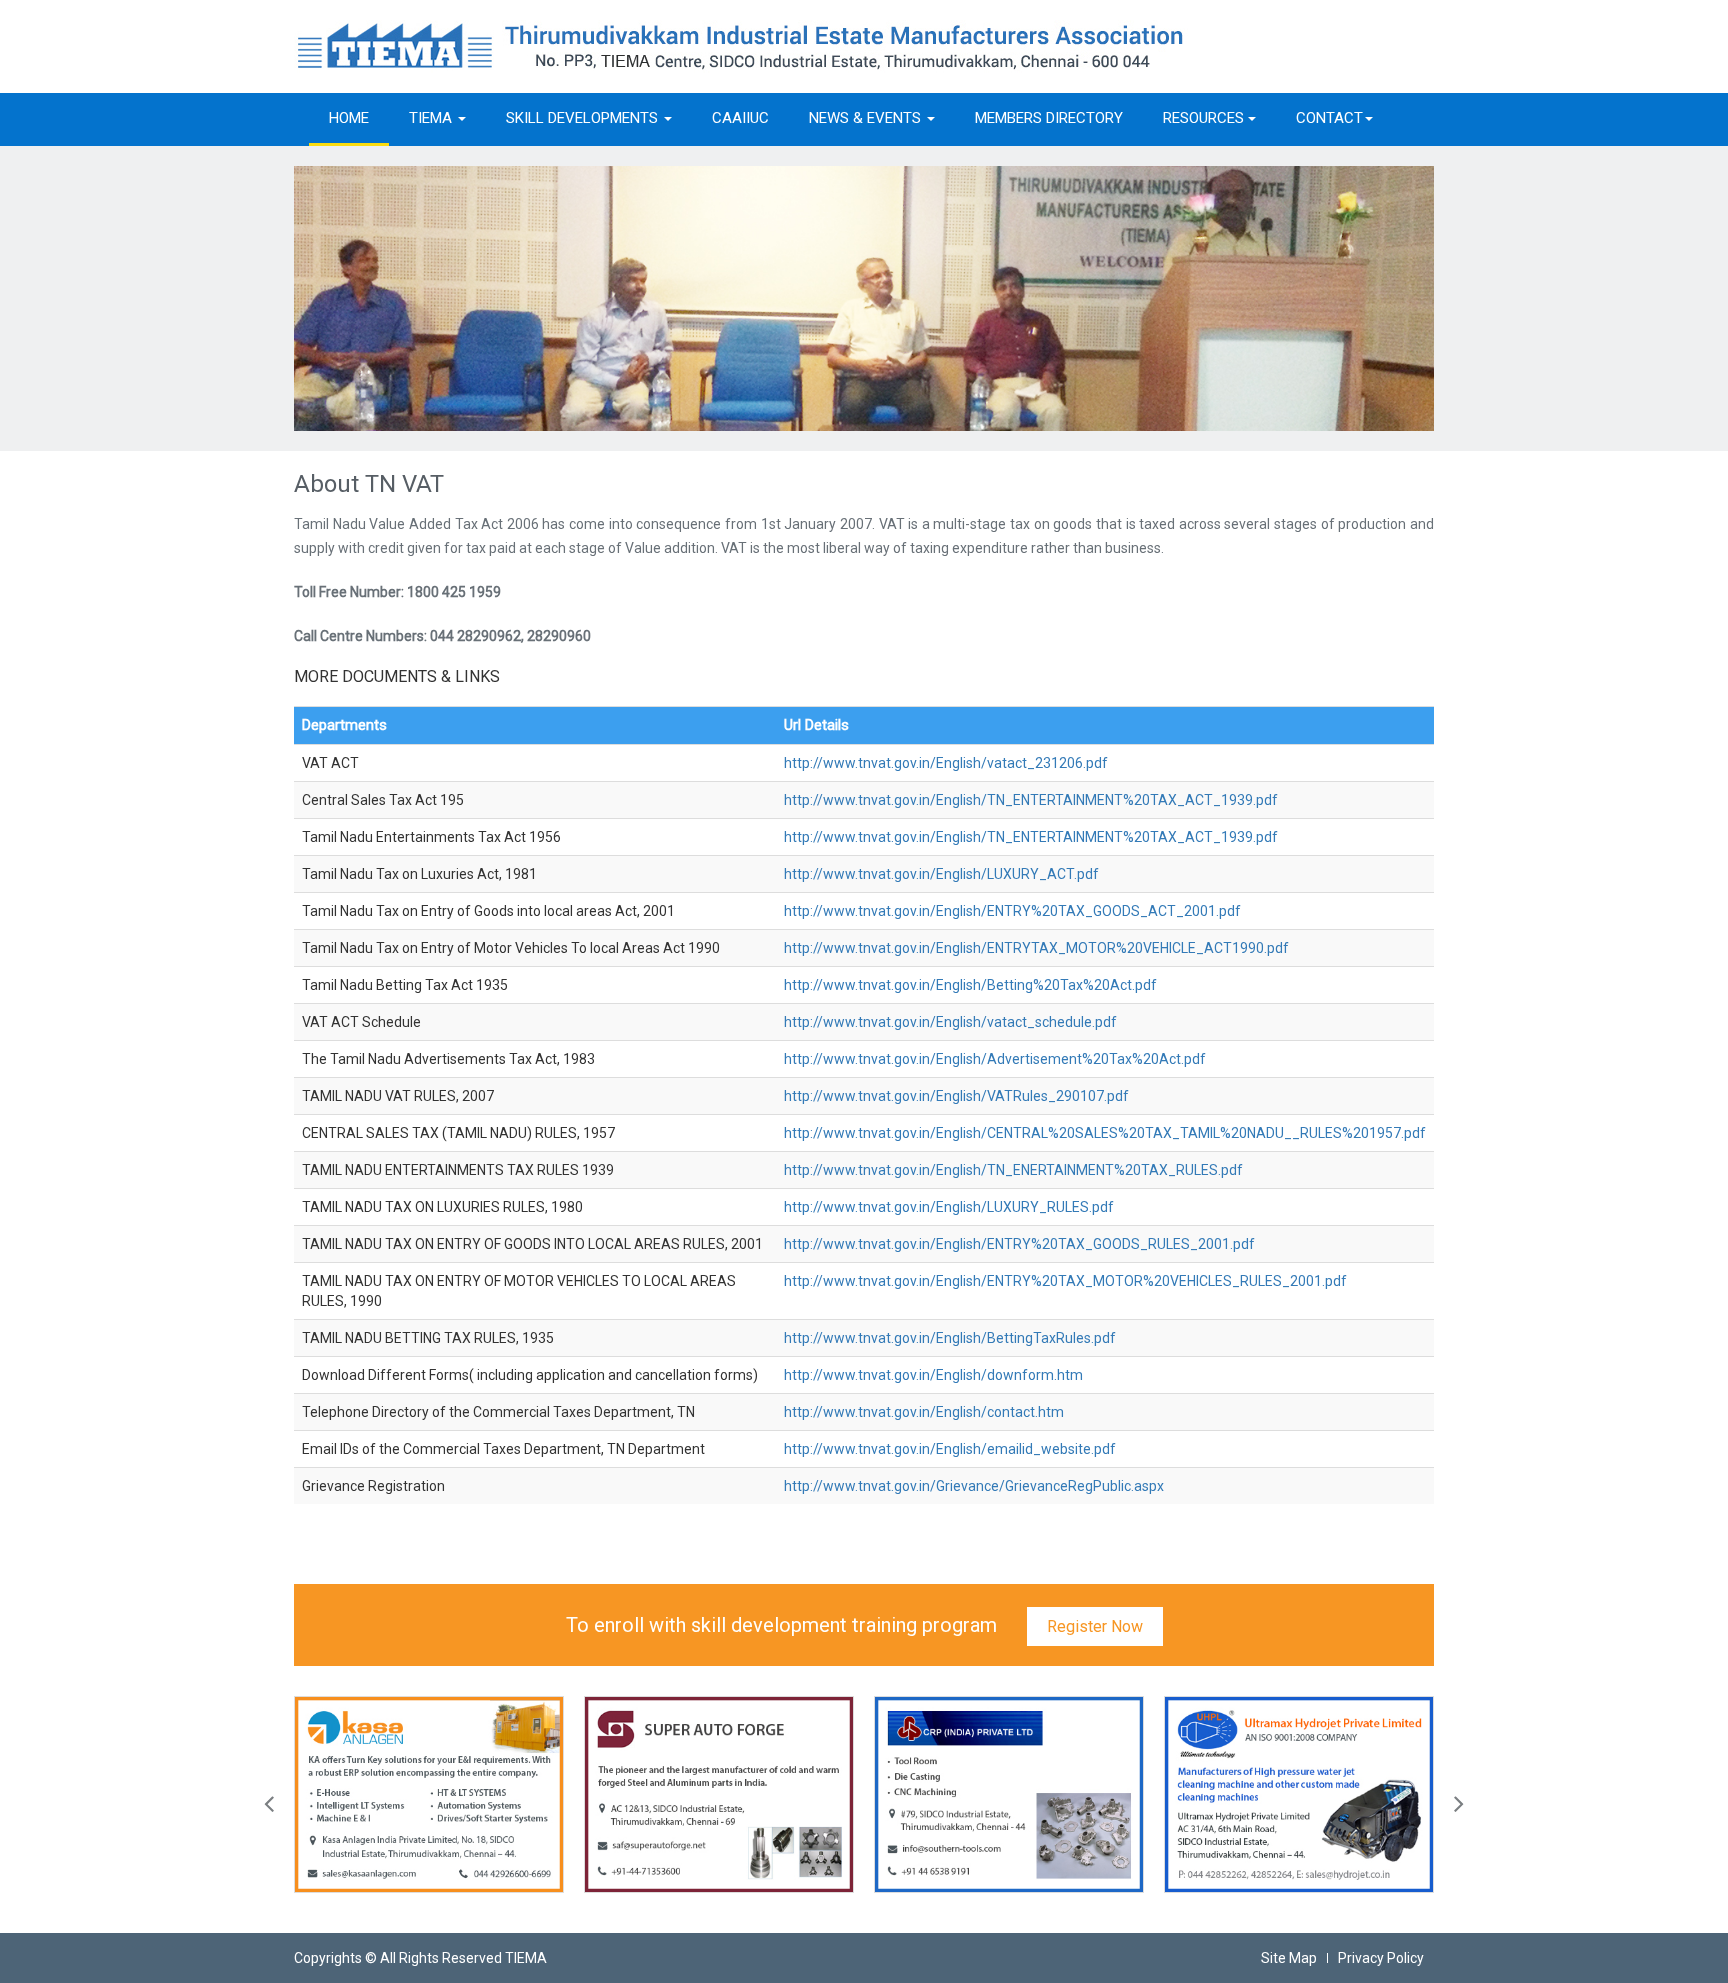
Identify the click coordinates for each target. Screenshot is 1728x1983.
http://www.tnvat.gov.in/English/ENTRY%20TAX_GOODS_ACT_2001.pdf (1012, 911)
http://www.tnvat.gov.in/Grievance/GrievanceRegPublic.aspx (974, 1486)
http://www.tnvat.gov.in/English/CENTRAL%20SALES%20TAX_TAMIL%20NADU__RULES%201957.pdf (1105, 1133)
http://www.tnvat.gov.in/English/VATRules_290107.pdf (956, 1096)
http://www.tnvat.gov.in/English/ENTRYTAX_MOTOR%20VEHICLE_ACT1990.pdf (1036, 948)
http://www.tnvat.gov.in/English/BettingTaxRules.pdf (950, 1338)
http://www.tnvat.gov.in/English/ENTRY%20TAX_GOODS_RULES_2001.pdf (1019, 1244)
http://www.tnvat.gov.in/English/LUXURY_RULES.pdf (949, 1207)
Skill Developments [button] (584, 118)
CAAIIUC (740, 118)
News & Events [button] (867, 118)
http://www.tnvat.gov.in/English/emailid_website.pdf (950, 1449)
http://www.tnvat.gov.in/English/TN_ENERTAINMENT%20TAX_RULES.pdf (1013, 1170)
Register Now (1095, 1626)
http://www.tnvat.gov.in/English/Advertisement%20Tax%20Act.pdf (995, 1059)
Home (349, 118)
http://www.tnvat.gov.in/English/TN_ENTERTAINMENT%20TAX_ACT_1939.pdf (1031, 800)
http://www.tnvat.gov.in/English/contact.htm (924, 1412)
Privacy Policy (1381, 1958)
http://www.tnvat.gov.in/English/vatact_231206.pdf (946, 763)
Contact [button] (1329, 118)
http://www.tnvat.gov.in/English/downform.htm (933, 1375)
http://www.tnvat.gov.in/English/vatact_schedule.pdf (950, 1022)
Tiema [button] (432, 118)
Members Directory (1049, 118)
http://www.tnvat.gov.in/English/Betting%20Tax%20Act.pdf (970, 985)
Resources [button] (1205, 118)
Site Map (1289, 1958)
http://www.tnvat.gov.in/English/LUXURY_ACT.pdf (941, 874)
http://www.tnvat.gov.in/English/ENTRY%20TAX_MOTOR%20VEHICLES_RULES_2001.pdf (1065, 1281)
